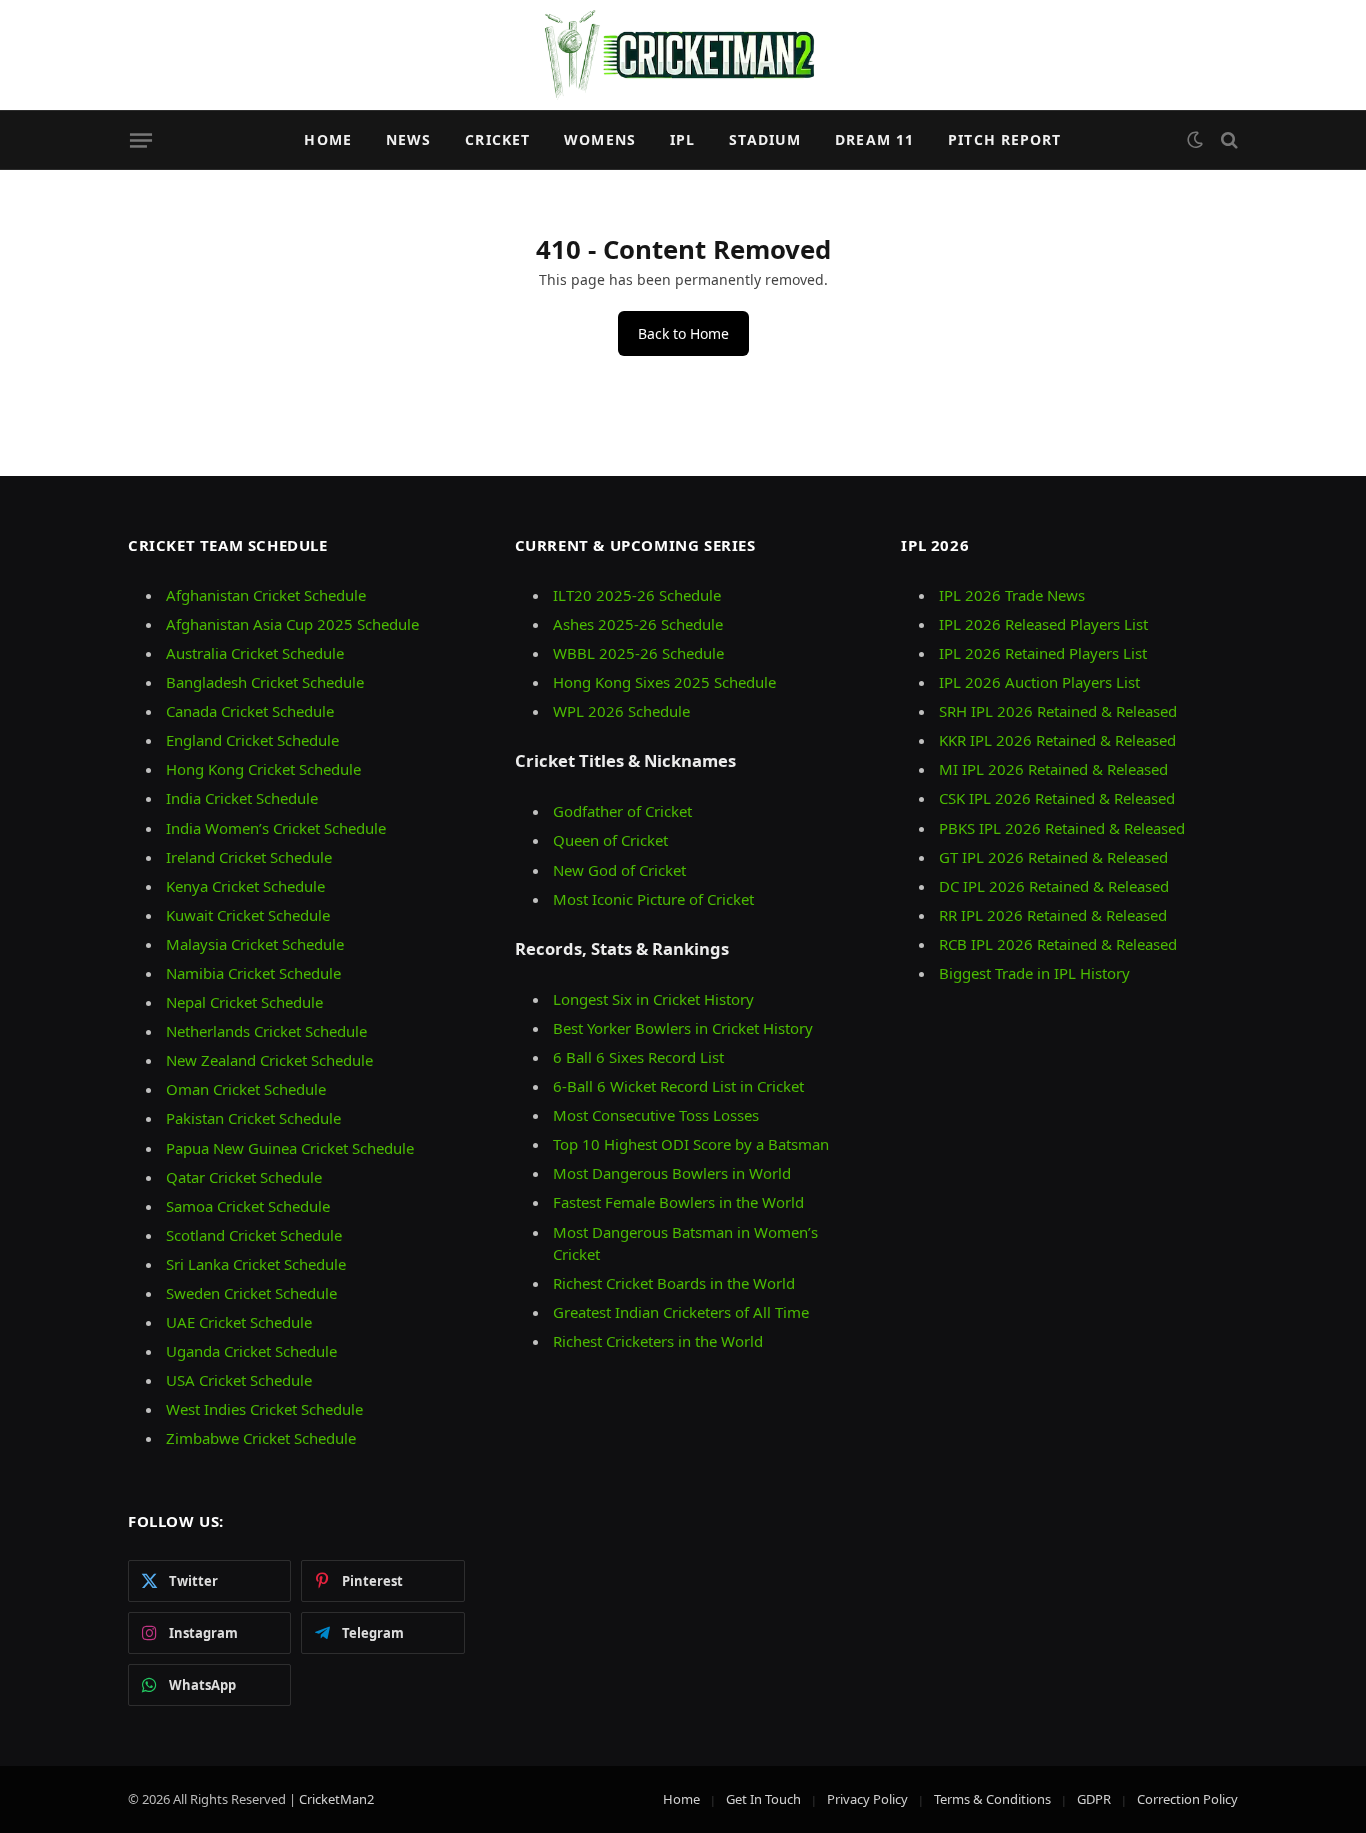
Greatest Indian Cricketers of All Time (681, 1312)
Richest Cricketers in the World (658, 1341)
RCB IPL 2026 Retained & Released (1058, 944)
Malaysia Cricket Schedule (255, 944)
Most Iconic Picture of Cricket (653, 899)
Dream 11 (874, 139)
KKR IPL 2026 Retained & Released (1057, 740)
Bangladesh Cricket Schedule (265, 682)
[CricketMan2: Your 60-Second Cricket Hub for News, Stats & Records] (682, 55)
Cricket (497, 139)
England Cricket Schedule (252, 740)
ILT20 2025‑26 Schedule (637, 595)
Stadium (765, 139)
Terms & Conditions (992, 1799)
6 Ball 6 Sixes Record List (638, 1057)
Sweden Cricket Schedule (251, 1293)
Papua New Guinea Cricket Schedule (290, 1148)
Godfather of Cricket (622, 811)
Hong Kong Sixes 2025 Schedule (664, 682)
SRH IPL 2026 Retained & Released (1058, 711)
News (408, 139)
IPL (682, 139)
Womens (600, 139)
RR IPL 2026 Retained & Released (1053, 915)
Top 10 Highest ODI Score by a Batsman (691, 1144)
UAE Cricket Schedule (239, 1322)
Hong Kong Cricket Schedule (263, 769)
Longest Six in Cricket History (653, 999)
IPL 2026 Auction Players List (1039, 682)
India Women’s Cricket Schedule (276, 828)
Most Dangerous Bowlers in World (672, 1173)
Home (327, 139)
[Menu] (141, 140)
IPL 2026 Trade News (1012, 595)
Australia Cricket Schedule (255, 653)
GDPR (1094, 1799)
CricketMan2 (336, 1799)
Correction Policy (1187, 1799)
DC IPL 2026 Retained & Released (1054, 886)
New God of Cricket (619, 870)
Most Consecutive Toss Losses (656, 1115)
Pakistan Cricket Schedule (253, 1118)
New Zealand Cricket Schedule (269, 1060)
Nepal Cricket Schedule (244, 1002)
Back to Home (683, 333)
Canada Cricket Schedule (250, 711)
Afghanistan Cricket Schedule (266, 595)
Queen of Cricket (610, 840)
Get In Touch (763, 1799)
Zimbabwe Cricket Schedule (261, 1438)
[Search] (1227, 140)
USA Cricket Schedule (239, 1380)
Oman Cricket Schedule (246, 1089)
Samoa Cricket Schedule (248, 1206)
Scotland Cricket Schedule (254, 1235)
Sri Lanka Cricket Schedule (256, 1264)
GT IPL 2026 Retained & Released (1053, 857)
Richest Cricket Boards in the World (674, 1283)
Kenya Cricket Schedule (245, 886)
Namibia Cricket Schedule (253, 973)
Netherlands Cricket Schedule (266, 1031)
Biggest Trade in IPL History (1034, 973)
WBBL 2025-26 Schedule (638, 653)
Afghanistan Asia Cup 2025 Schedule (292, 624)
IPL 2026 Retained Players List (1043, 653)
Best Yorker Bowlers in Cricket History (683, 1028)
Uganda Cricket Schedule (251, 1351)
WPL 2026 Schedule (621, 711)
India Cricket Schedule (242, 798)
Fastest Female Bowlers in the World (678, 1202)
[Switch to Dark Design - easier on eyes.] (1195, 140)
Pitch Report (1004, 139)
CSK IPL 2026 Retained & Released (1057, 798)
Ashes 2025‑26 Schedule (638, 624)
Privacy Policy (867, 1799)
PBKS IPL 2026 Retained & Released (1062, 828)
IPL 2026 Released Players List (1043, 624)
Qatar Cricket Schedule (244, 1177)
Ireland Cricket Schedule (249, 857)
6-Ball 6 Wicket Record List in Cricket (678, 1086)
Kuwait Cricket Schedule (248, 915)
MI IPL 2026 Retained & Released (1053, 769)
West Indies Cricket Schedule (264, 1409)
